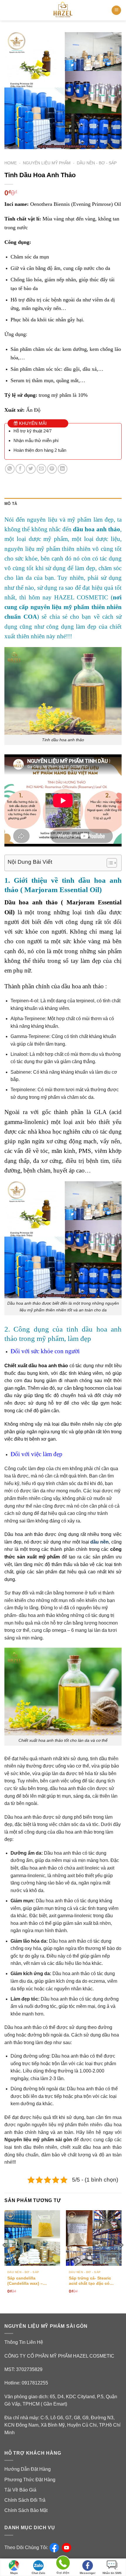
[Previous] (4, 2257)
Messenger (88, 2573)
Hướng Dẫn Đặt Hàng (28, 2469)
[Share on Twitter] (31, 469)
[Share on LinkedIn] (63, 469)
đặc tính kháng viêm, (82, 1373)
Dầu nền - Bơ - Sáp (97, 163)
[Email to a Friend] (41, 469)
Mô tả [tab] (11, 504)
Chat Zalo (38, 2573)
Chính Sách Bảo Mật (26, 2510)
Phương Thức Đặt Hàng (30, 2480)
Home (11, 163)
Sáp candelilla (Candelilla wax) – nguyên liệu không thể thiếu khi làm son (30, 2281)
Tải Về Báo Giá (20, 2490)
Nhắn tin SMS (112, 2573)
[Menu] (116, 10)
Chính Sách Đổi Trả (25, 2500)
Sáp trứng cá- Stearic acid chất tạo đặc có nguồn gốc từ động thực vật (94, 2281)
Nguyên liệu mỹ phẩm (47, 163)
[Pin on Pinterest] (52, 469)
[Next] (122, 2257)
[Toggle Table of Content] (109, 863)
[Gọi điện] (63, 2564)
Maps (14, 2573)
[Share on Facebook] (20, 469)
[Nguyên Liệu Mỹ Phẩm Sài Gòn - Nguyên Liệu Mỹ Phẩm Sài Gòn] (63, 10)
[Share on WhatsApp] (10, 469)
